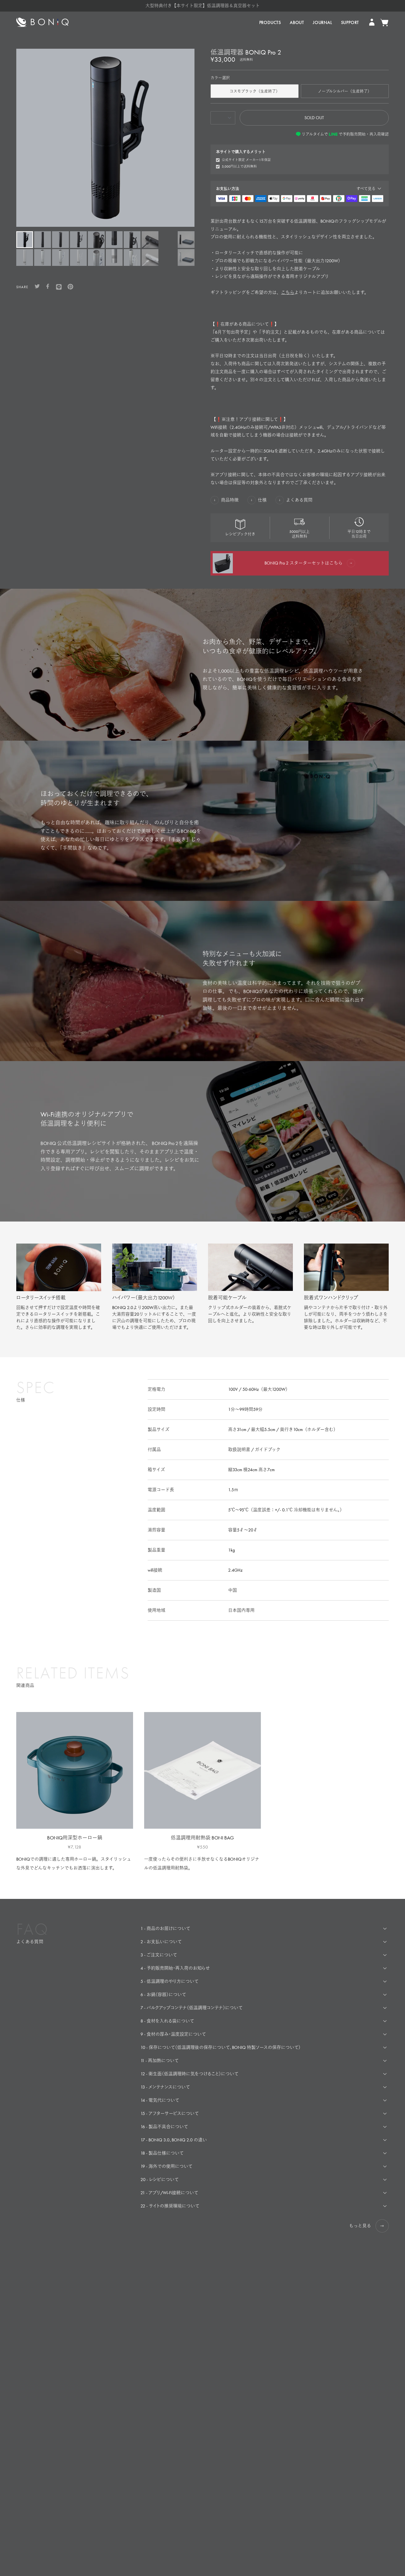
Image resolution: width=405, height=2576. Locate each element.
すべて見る (366, 189)
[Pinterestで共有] (70, 287)
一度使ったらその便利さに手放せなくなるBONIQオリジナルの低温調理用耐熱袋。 (202, 1864)
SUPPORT (350, 22)
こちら (288, 292)
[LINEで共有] (59, 287)
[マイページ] (372, 23)
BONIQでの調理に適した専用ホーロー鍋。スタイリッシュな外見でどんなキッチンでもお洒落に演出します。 (74, 1864)
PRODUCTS (270, 22)
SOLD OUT (314, 118)
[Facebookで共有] (48, 287)
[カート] (384, 23)
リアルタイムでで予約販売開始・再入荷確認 (345, 134)
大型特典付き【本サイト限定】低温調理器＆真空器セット (203, 6)
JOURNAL (323, 22)
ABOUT (297, 22)
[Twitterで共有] (37, 287)
